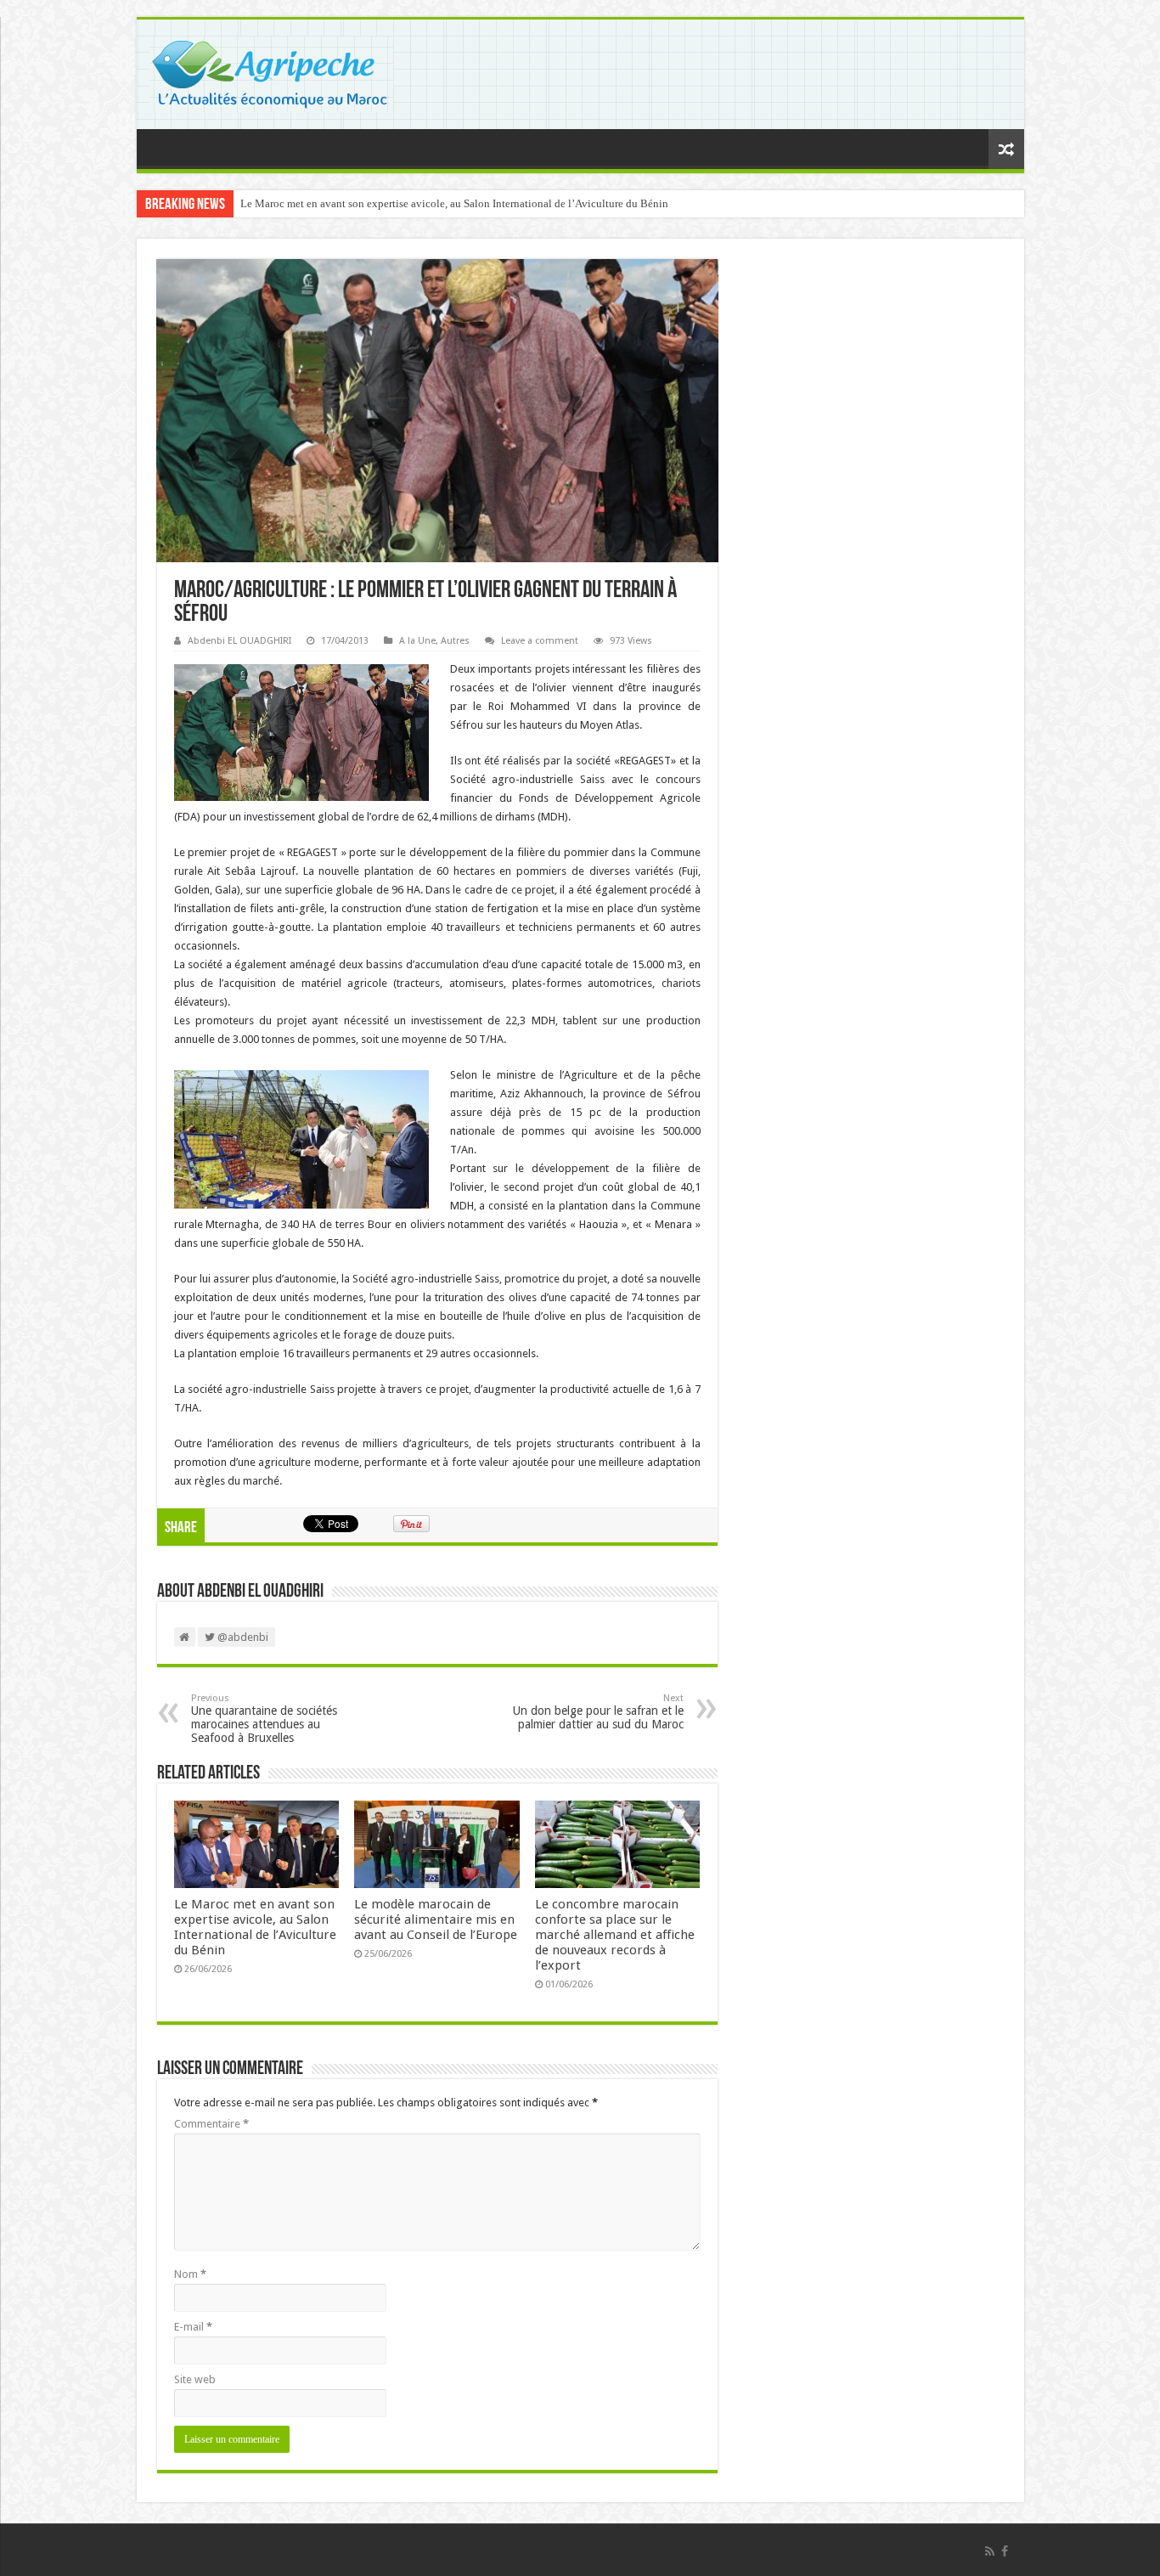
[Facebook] (1005, 2551)
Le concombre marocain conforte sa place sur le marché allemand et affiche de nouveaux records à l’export (615, 1935)
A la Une (417, 641)
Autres (455, 641)
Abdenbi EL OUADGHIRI (239, 641)
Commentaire (211, 2124)
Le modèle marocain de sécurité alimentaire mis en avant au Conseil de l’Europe (436, 1919)
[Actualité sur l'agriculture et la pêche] (271, 71)
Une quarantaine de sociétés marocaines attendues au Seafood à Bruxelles (264, 1719)
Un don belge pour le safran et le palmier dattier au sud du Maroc (598, 1712)
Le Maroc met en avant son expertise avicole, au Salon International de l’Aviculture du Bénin (454, 203)
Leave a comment (540, 641)
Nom (190, 2274)
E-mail (193, 2327)
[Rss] (990, 2551)
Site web (195, 2379)
